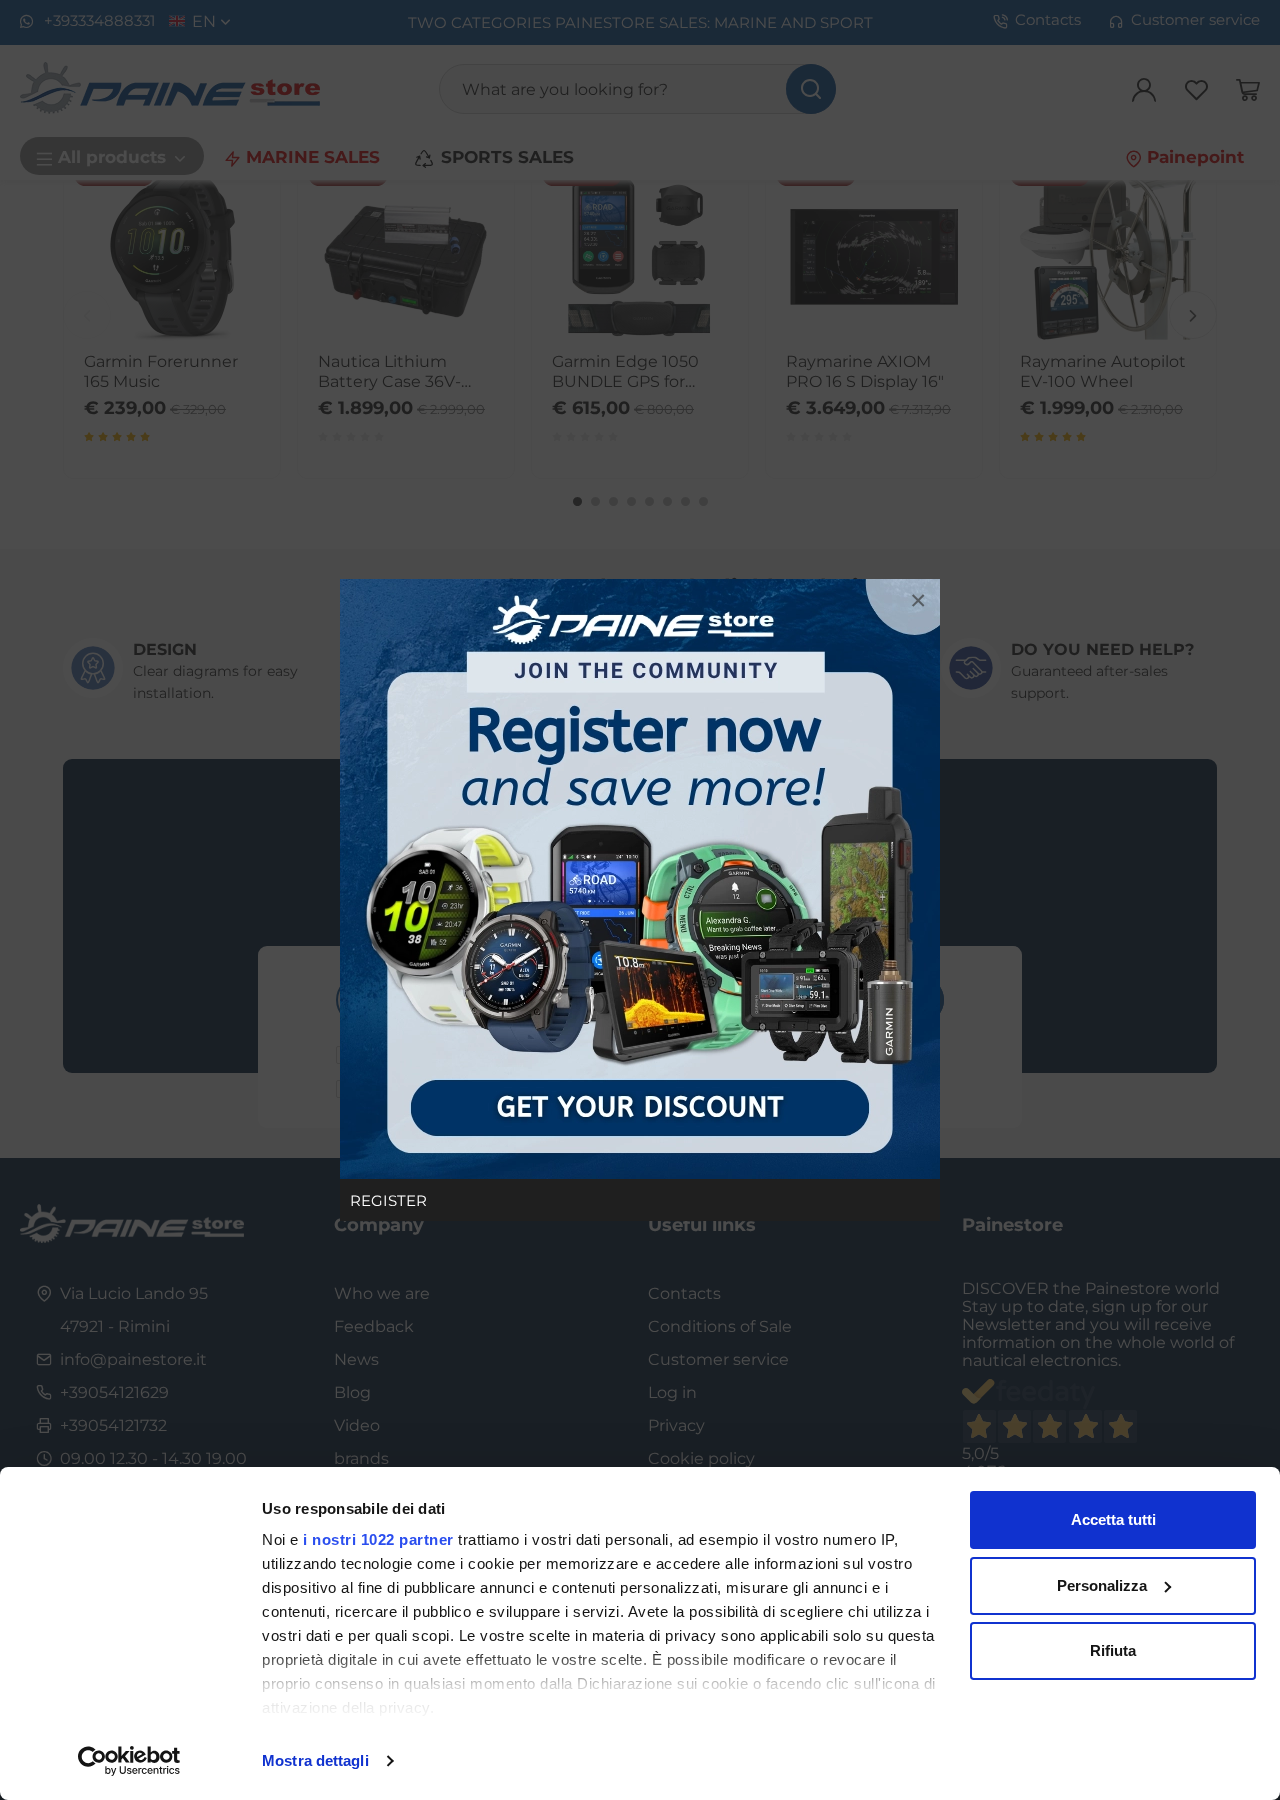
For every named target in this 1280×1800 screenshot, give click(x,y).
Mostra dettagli (315, 1760)
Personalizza (1102, 1585)
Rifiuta (1113, 1650)
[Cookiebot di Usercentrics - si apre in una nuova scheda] (129, 1761)
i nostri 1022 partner (378, 1539)
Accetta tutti (1113, 1519)
